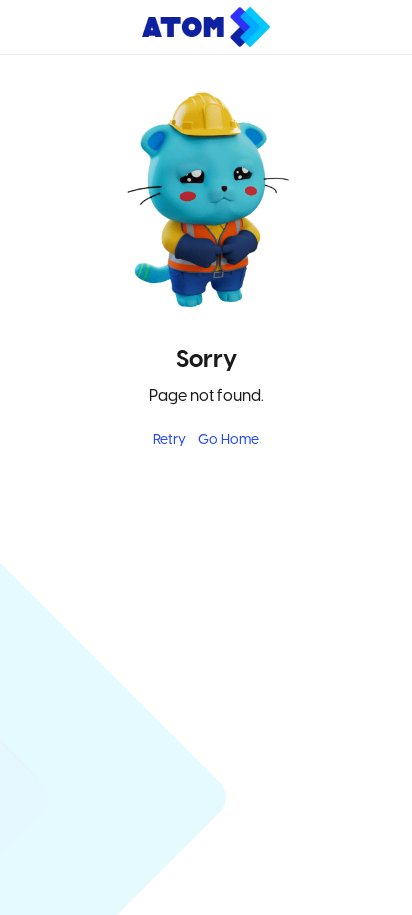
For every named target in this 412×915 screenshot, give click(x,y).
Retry (169, 440)
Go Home (228, 440)
